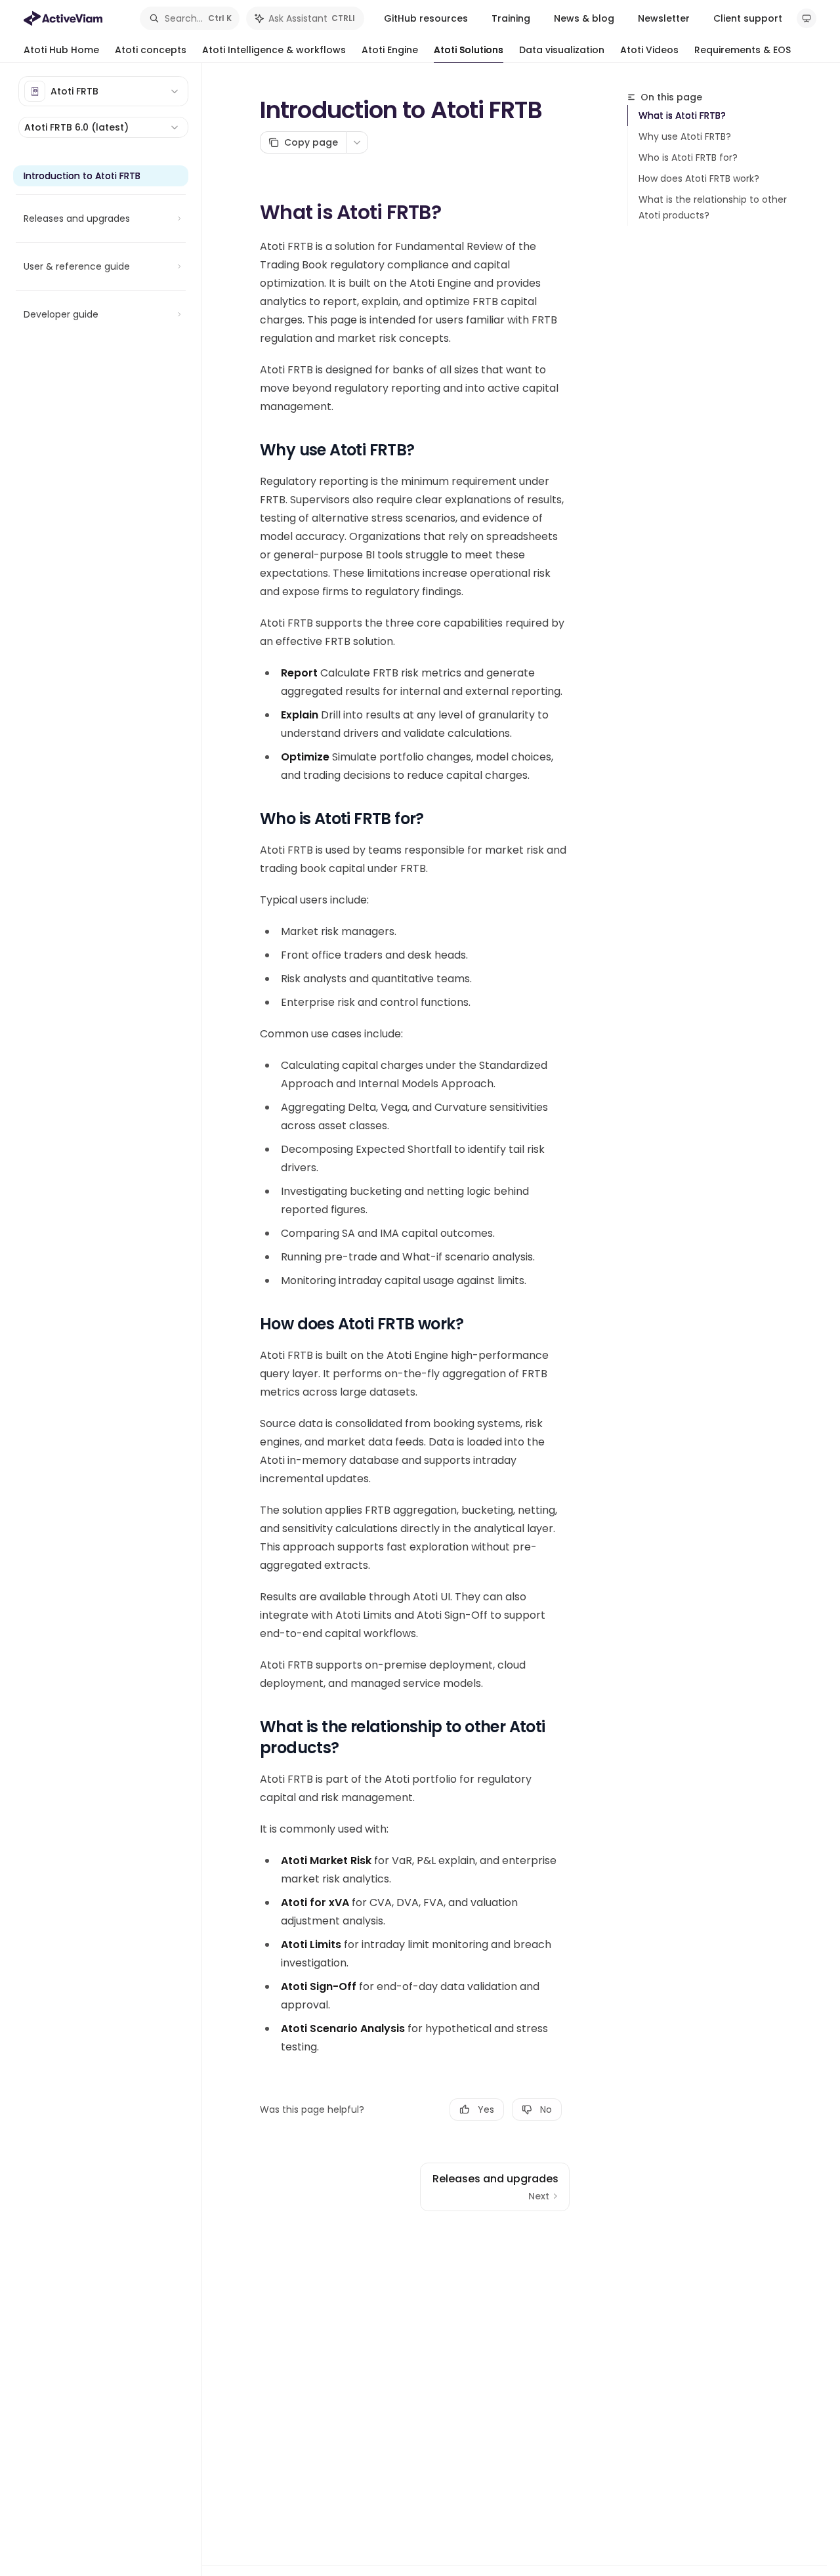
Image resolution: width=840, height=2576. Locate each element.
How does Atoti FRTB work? (699, 178)
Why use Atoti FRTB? (685, 136)
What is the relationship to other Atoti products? (713, 207)
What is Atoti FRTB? (682, 115)
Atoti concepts (151, 50)
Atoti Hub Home (61, 50)
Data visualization (562, 50)
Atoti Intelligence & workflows (274, 50)
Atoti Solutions (469, 50)
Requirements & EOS (743, 50)
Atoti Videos (649, 50)
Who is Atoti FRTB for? (688, 157)
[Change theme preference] (807, 18)
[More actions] (357, 142)
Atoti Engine (390, 50)
